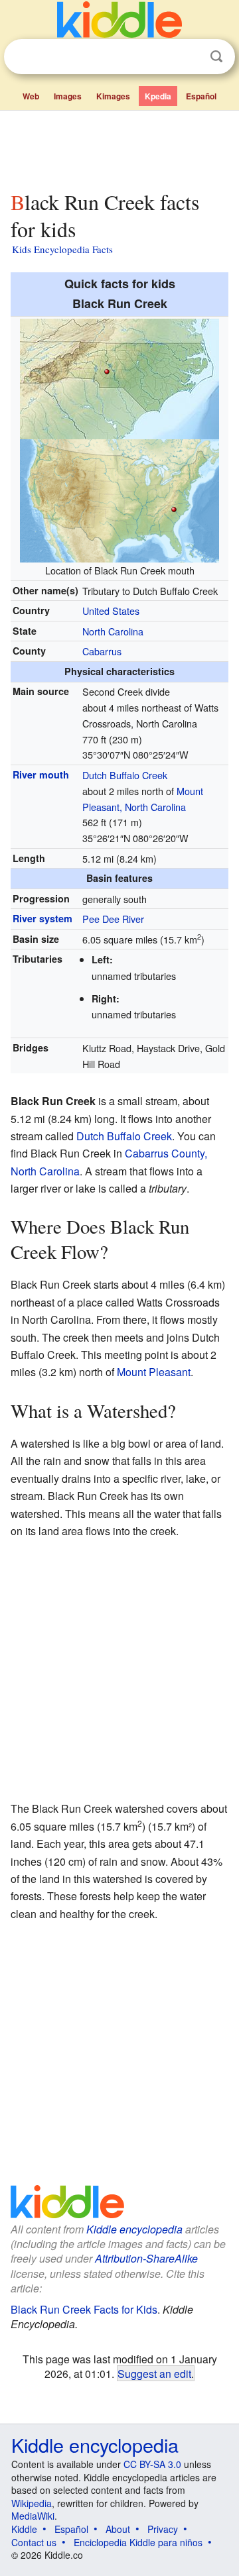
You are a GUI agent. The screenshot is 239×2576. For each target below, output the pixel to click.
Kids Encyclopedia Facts (62, 249)
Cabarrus (102, 651)
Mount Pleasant (154, 1372)
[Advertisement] (119, 148)
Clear (189, 57)
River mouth (41, 775)
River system (42, 918)
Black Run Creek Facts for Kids (84, 2309)
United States (111, 611)
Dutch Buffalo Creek (125, 775)
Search (216, 57)
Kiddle (24, 2529)
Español (201, 96)
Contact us (34, 2542)
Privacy (163, 2529)
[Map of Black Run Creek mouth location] (119, 377)
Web (31, 96)
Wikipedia (32, 2503)
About (118, 2529)
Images (68, 96)
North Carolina (113, 631)
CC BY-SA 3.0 (152, 2464)
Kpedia (158, 96)
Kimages (113, 96)
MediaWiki (33, 2516)
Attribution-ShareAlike (146, 2258)
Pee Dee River (113, 919)
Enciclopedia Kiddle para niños (138, 2542)
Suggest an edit (154, 2373)
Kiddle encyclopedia (134, 2229)
